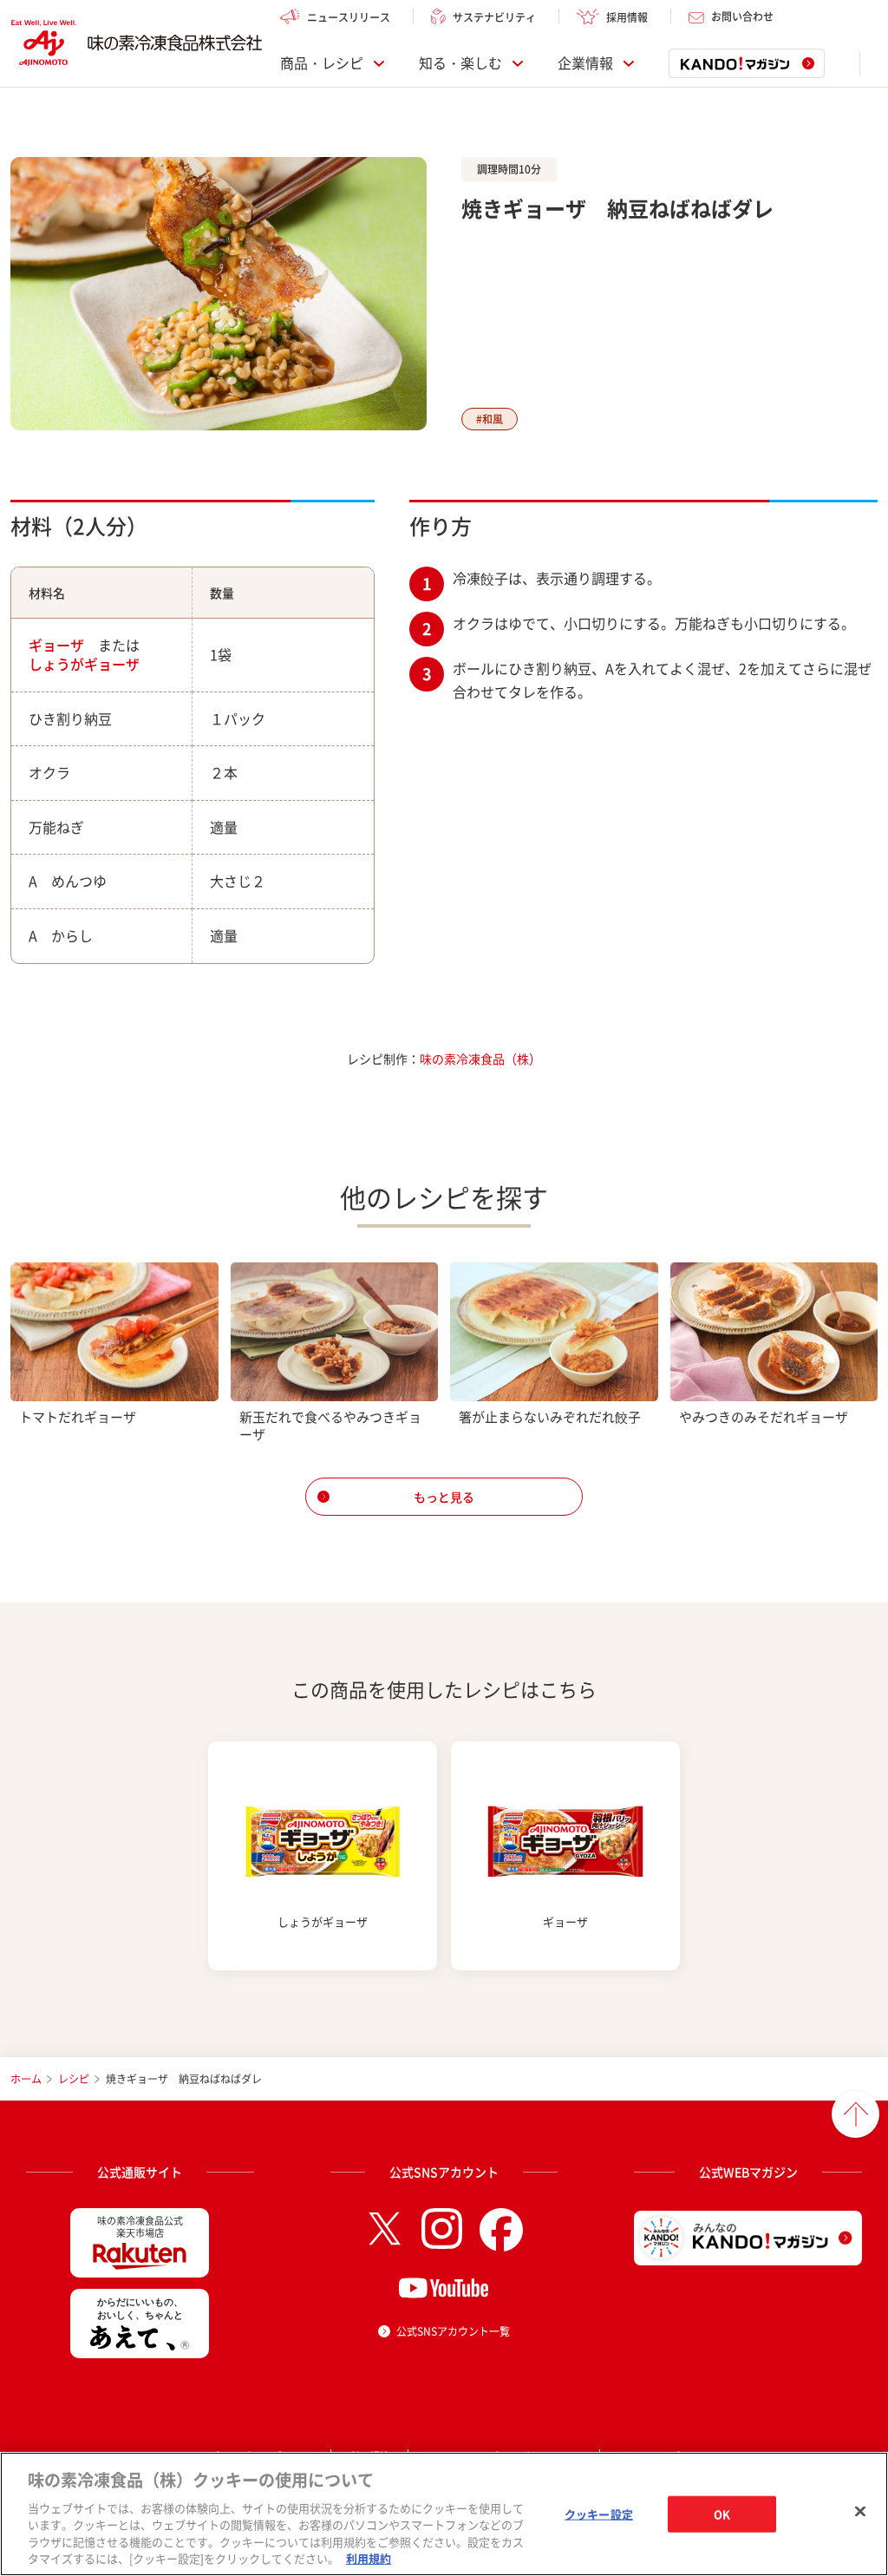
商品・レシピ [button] (322, 63)
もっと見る (444, 1497)
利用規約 (369, 2558)
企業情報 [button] (585, 63)
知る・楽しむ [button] (460, 63)
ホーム (26, 2079)
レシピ (74, 2079)
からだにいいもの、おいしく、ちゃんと (140, 2308)
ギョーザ (56, 645)
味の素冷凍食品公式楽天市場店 (140, 2227)
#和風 (490, 419)
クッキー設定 (599, 2514)
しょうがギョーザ (84, 664)
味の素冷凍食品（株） (480, 1059)
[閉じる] (860, 2512)
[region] (444, 2514)
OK (722, 2514)
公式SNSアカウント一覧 (453, 2331)
